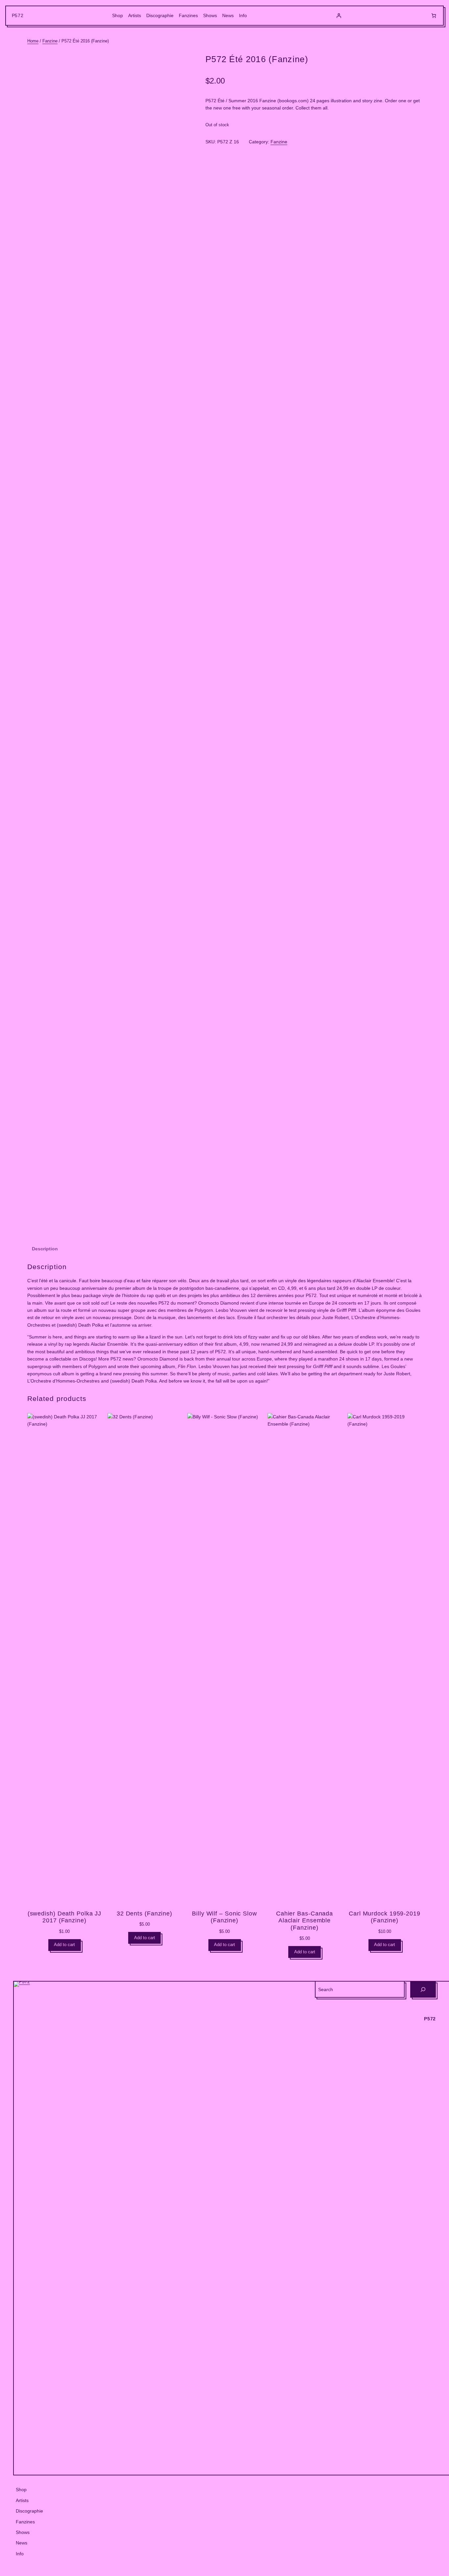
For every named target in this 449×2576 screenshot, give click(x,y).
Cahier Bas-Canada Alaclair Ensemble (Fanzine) (305, 1921)
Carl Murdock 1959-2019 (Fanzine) (385, 1917)
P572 (18, 15)
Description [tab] (45, 1249)
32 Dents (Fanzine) (144, 1914)
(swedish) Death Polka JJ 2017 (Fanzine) (65, 1917)
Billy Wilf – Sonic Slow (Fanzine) (225, 1917)
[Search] (423, 1989)
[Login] (339, 16)
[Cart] (434, 16)
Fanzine (50, 41)
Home (33, 41)
